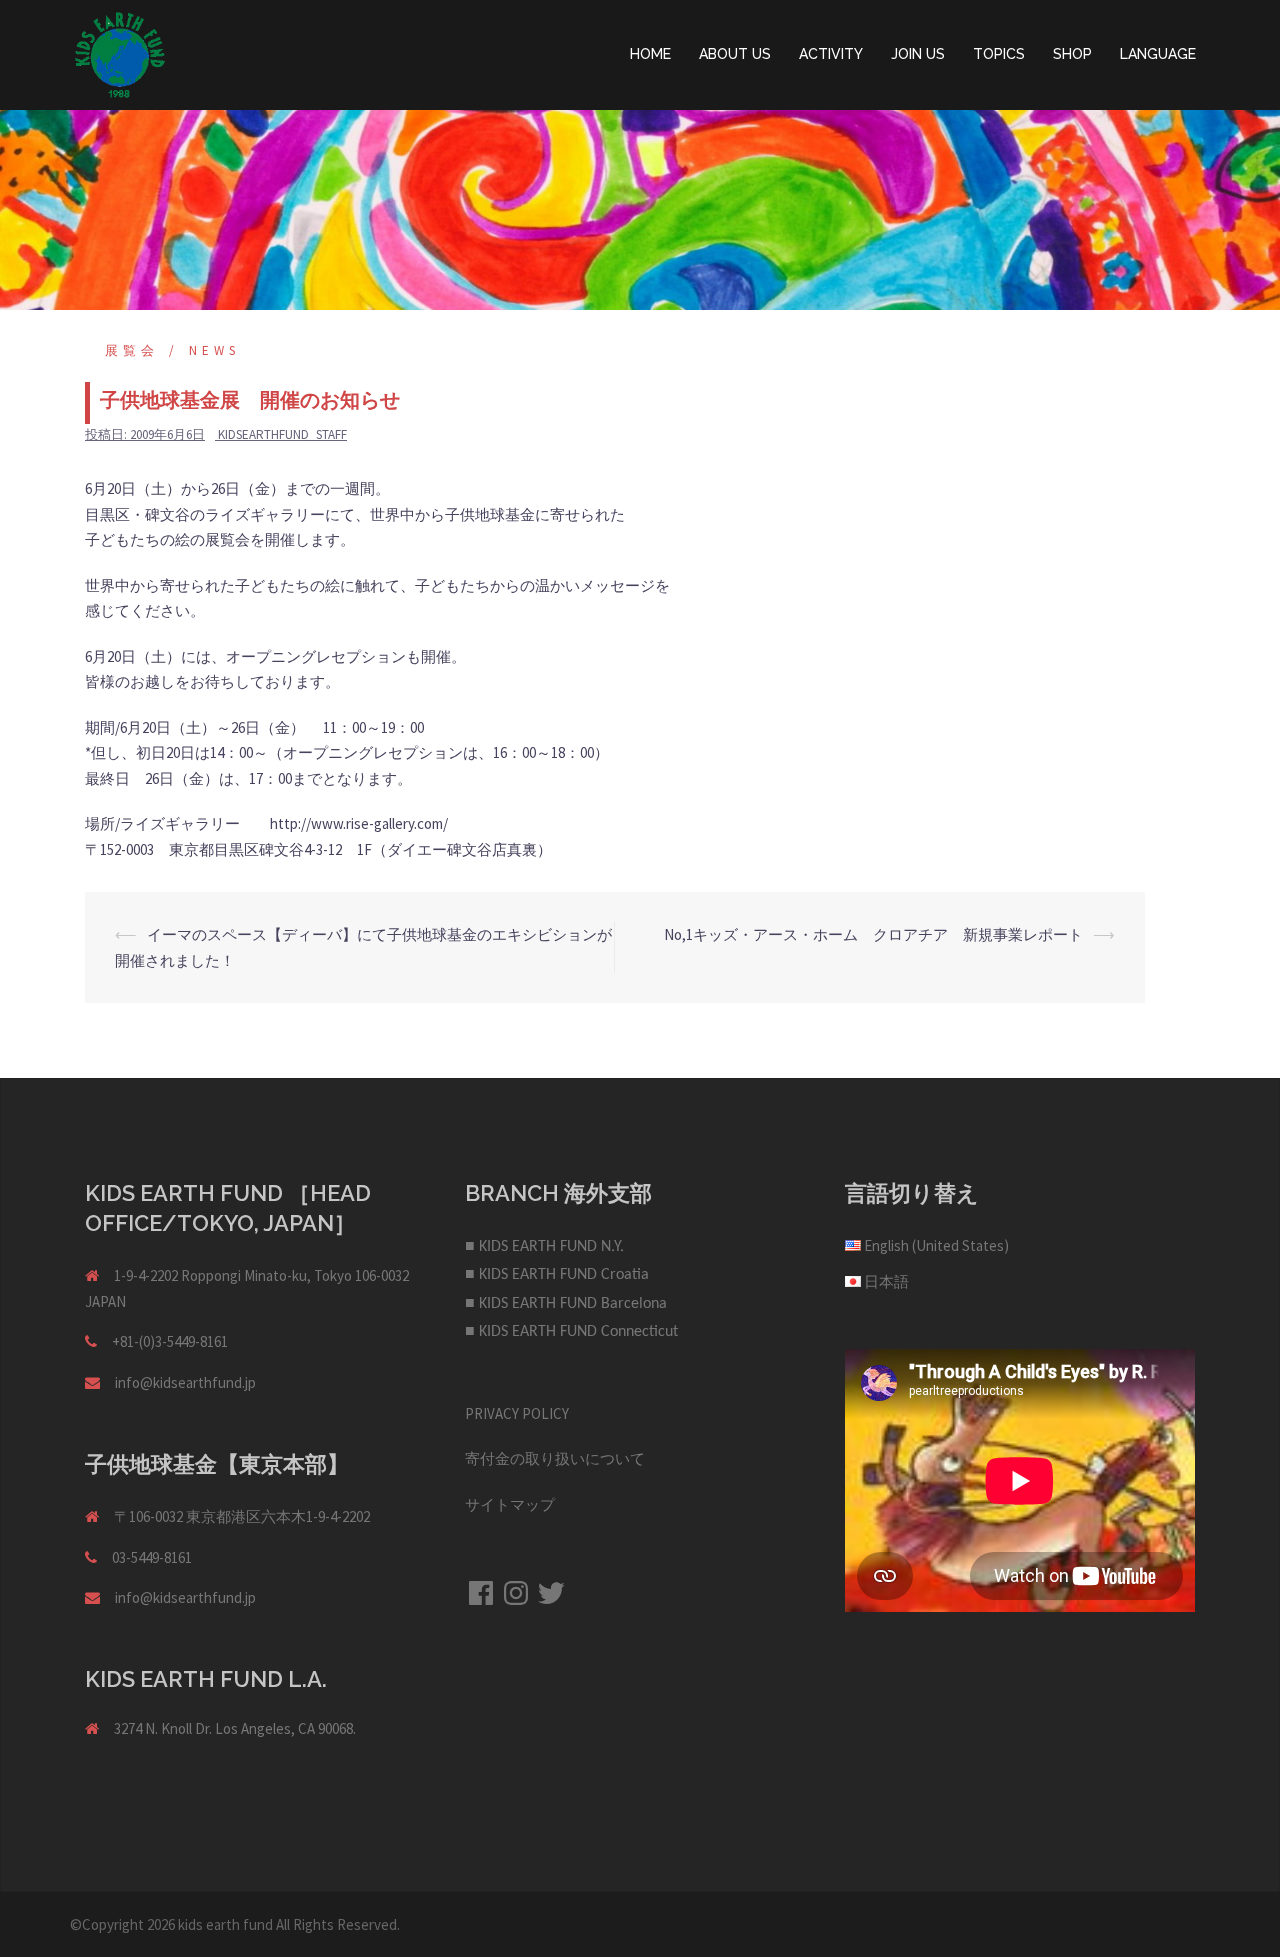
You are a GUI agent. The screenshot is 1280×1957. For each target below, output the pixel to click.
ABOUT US (735, 54)
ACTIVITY (831, 54)
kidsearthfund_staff (282, 434)
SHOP (1072, 54)
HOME (650, 54)
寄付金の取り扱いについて (555, 1458)
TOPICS (999, 54)
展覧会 (132, 350)
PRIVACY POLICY (517, 1413)
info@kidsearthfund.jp (185, 1382)
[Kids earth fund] (120, 53)
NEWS (214, 350)
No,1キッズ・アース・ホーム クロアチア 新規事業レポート (873, 934)
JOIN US (918, 54)
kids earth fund (225, 1924)
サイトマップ (510, 1504)
